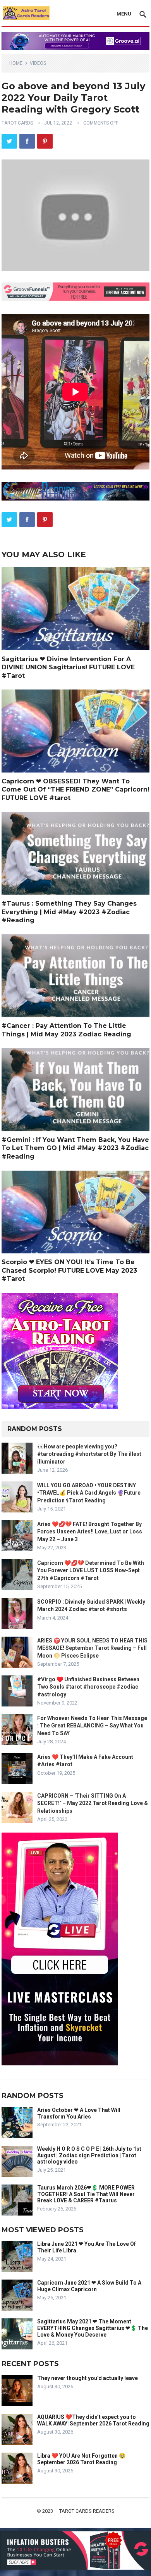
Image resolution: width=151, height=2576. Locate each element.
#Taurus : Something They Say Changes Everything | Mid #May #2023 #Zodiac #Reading (69, 912)
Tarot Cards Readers (87, 2511)
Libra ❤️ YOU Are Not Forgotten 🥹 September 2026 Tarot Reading (81, 2459)
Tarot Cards (17, 123)
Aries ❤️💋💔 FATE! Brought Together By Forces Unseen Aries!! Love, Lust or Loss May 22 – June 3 (90, 1531)
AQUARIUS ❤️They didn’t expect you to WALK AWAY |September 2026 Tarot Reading (93, 2420)
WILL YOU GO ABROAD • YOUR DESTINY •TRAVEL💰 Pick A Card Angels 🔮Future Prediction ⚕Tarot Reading (89, 1493)
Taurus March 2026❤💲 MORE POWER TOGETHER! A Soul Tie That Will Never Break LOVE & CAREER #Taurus (86, 2194)
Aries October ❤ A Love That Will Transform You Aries (79, 2113)
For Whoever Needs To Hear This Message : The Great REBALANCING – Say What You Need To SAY (92, 1725)
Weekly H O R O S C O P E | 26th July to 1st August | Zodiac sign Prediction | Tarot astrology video (89, 2155)
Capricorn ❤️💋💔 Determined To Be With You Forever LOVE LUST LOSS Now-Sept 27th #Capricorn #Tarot (91, 1570)
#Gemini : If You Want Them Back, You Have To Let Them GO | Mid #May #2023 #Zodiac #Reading (75, 1148)
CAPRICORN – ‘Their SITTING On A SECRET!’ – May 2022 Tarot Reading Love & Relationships (93, 1803)
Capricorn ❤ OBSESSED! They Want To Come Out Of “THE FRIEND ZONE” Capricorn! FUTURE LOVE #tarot (75, 790)
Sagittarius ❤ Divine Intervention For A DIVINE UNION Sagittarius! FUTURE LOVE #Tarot (68, 667)
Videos (38, 63)
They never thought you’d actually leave (88, 2378)
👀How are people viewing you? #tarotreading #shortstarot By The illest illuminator (89, 1454)
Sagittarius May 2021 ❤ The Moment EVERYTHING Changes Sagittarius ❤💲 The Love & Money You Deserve (93, 2328)
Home (16, 63)
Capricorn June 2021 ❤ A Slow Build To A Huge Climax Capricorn (89, 2286)
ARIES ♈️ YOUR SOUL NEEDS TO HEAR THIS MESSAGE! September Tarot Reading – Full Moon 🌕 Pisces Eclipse (92, 1648)
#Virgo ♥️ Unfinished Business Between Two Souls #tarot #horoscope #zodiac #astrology (88, 1687)
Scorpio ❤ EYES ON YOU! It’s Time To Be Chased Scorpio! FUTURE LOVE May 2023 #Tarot (69, 1270)
